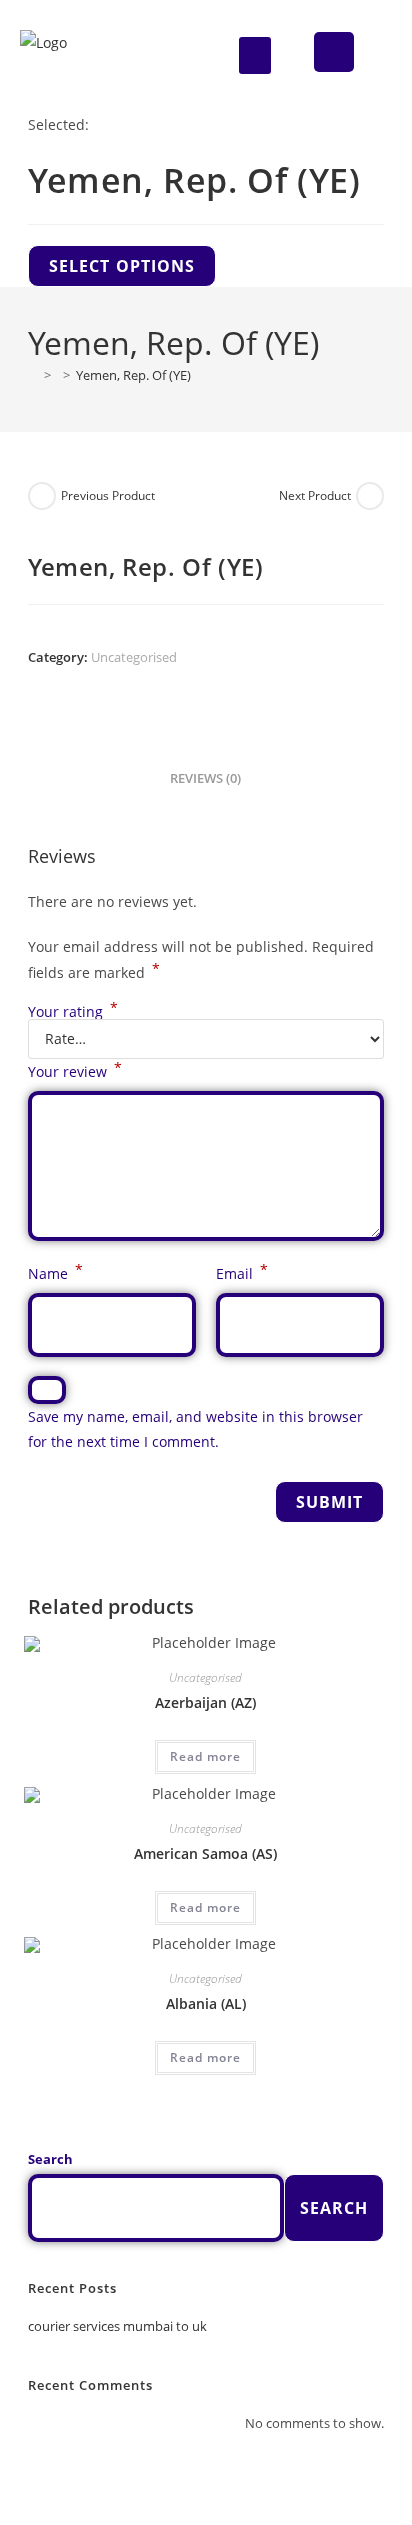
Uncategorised (134, 657)
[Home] (33, 375)
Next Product (315, 495)
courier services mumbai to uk (117, 2326)
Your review (75, 1070)
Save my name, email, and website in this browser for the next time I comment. (195, 1429)
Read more (205, 1756)
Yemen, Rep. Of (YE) (133, 375)
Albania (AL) (206, 2003)
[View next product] (370, 496)
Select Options (122, 266)
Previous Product (108, 495)
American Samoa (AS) (205, 1853)
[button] (255, 56)
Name (55, 1272)
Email (242, 1272)
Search (50, 2159)
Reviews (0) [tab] (205, 778)
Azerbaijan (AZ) (205, 1702)
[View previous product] (42, 496)
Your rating (73, 1012)
